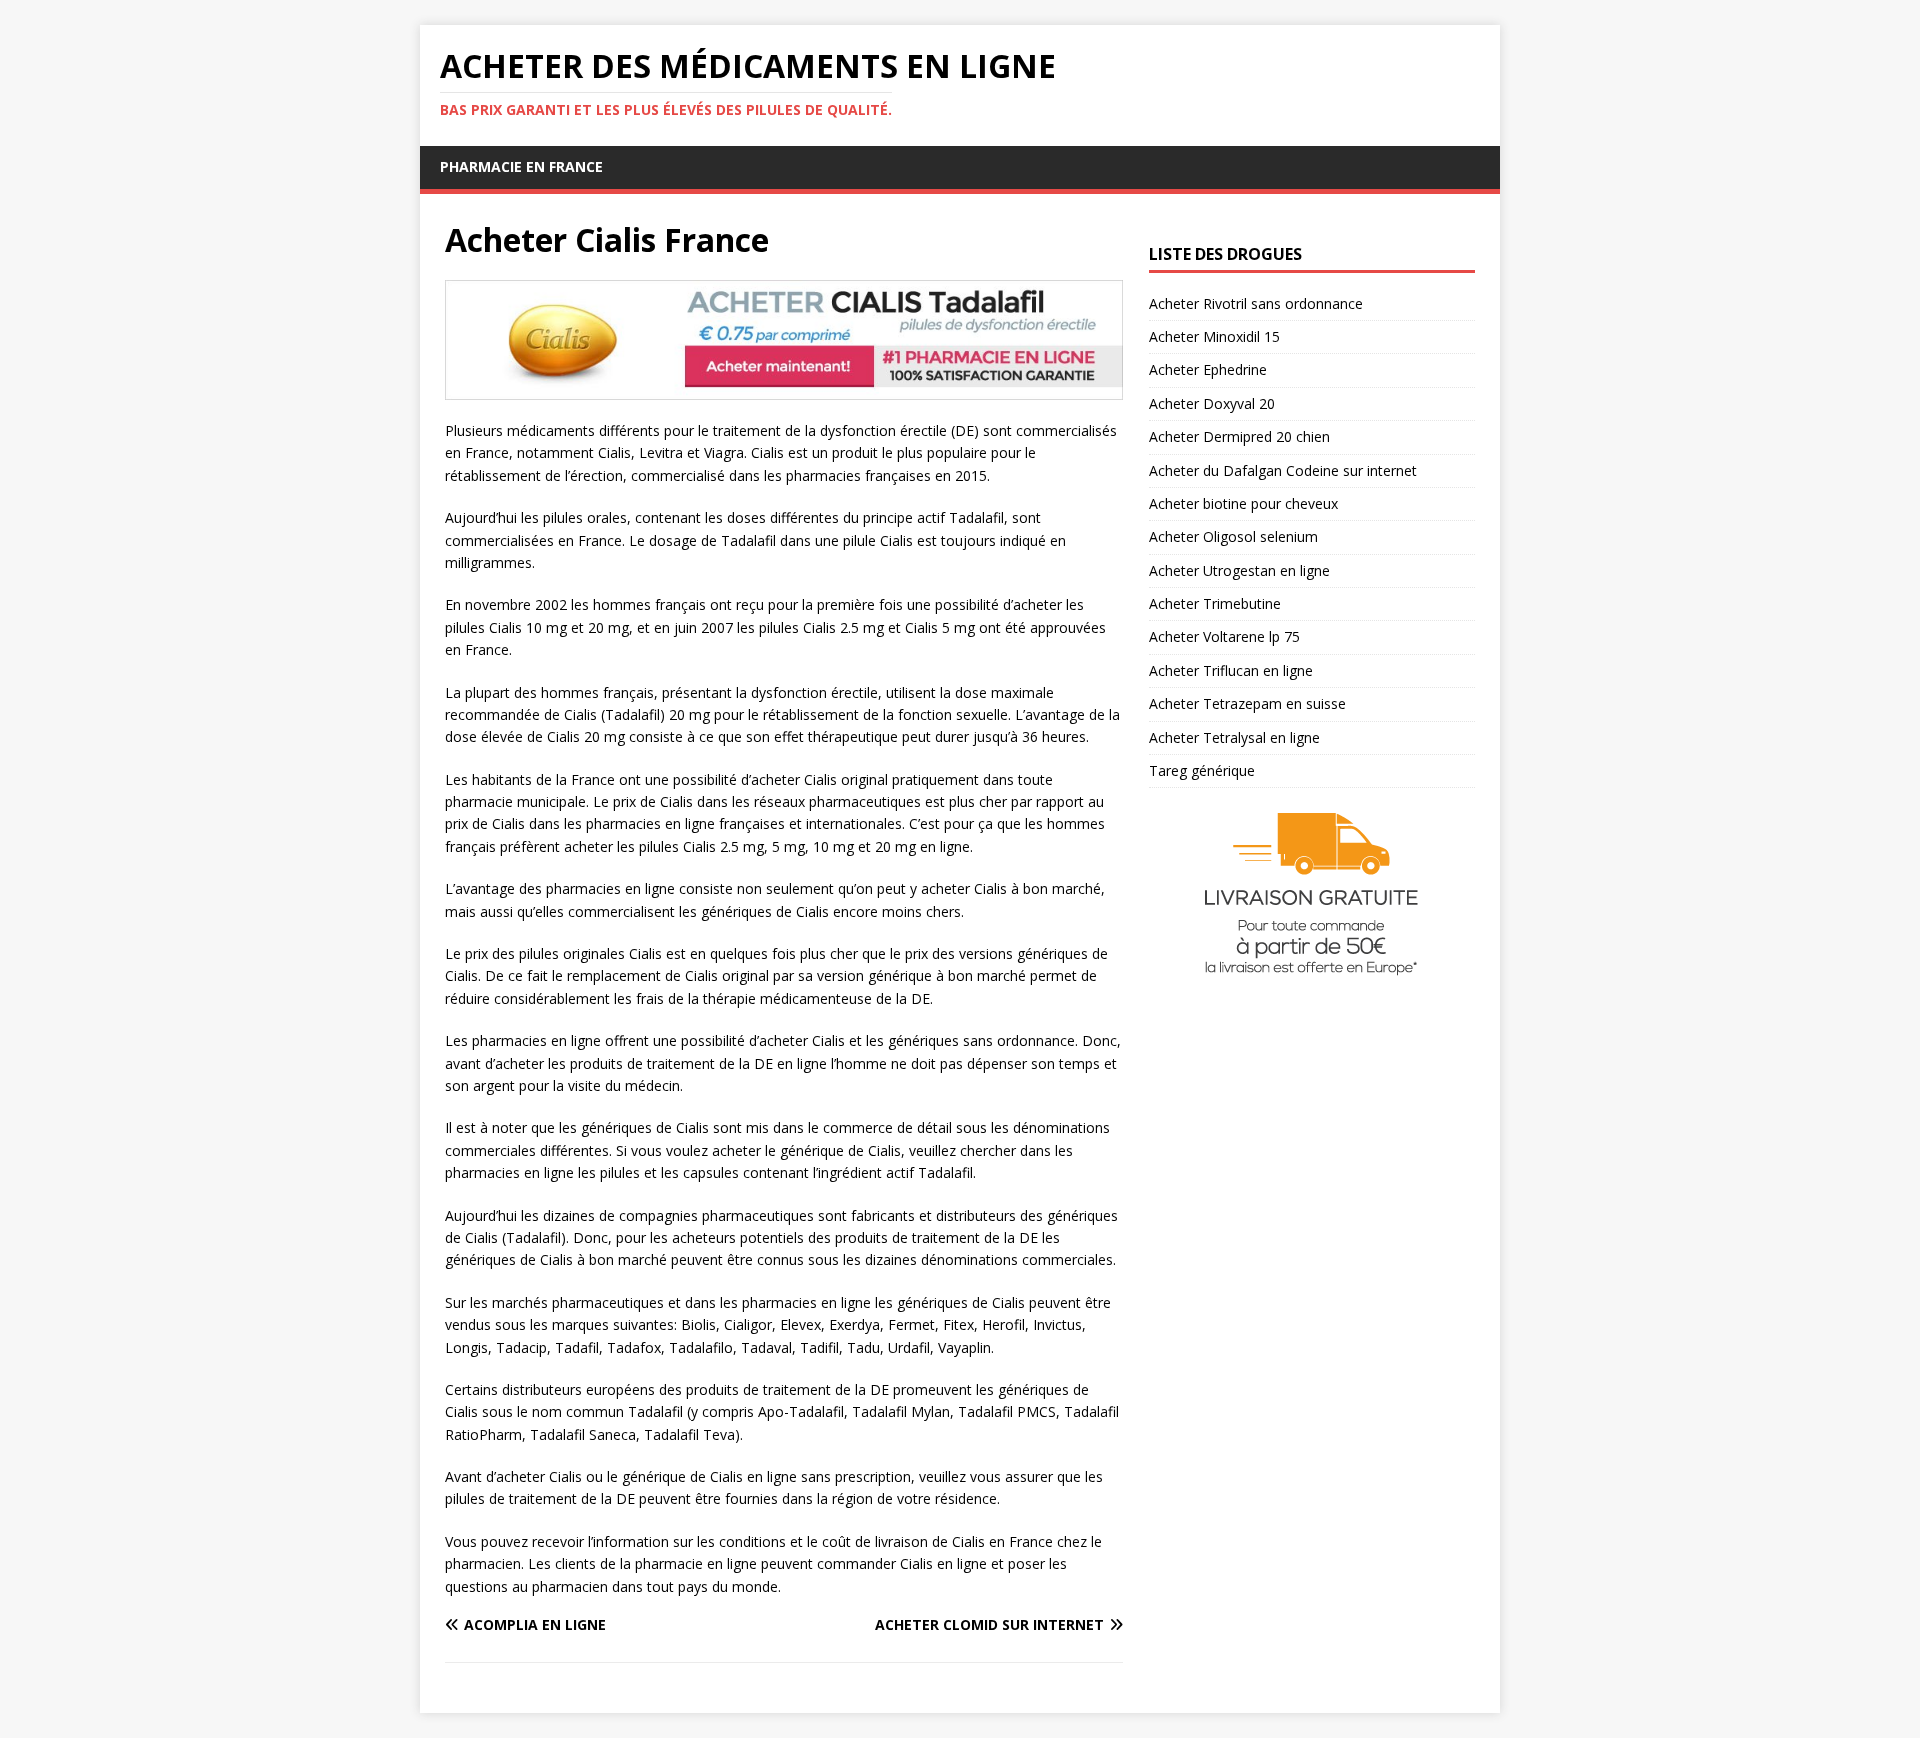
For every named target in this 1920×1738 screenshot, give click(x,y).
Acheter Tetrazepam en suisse (1247, 703)
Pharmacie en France (521, 166)
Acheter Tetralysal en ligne (1234, 737)
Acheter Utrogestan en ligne (1239, 570)
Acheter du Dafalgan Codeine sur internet (1283, 470)
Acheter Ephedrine (1208, 369)
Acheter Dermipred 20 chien (1239, 436)
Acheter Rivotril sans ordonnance (1256, 303)
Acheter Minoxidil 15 (1214, 336)
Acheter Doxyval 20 (1212, 403)
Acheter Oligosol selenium (1233, 536)
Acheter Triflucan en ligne (1231, 670)
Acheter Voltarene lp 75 (1224, 636)
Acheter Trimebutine (1215, 603)
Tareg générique (1202, 770)
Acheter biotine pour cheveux (1243, 503)
